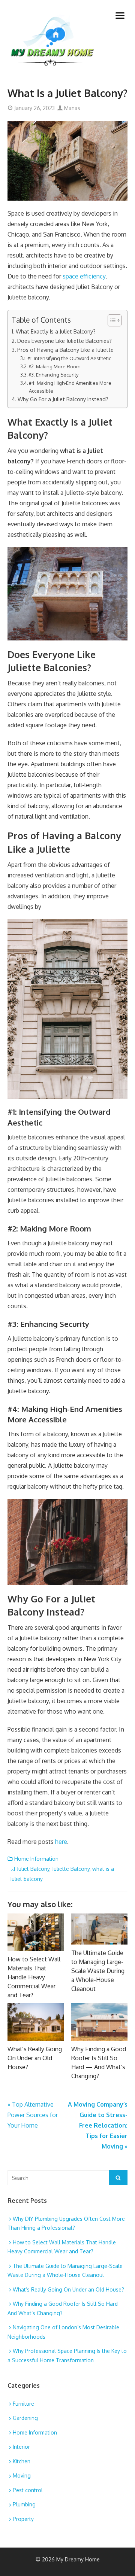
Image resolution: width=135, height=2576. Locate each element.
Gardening (25, 2418)
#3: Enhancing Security (53, 375)
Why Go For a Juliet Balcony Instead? (63, 399)
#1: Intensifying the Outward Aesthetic (69, 358)
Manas (71, 108)
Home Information (36, 1859)
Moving (22, 2475)
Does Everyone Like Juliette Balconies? (64, 341)
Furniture (23, 2404)
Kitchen (22, 2461)
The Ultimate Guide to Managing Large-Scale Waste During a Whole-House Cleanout (98, 1971)
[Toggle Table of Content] (111, 320)
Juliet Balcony (33, 1869)
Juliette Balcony (71, 1869)
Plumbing (24, 2504)
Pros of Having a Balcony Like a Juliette (65, 350)
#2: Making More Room (54, 366)
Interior (21, 2447)
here (61, 1842)
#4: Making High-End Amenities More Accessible (70, 387)
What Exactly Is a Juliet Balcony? (56, 331)
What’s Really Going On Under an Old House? (35, 2058)
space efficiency (84, 276)
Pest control (28, 2490)
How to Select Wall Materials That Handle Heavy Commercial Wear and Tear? (34, 1977)
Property (23, 2519)
